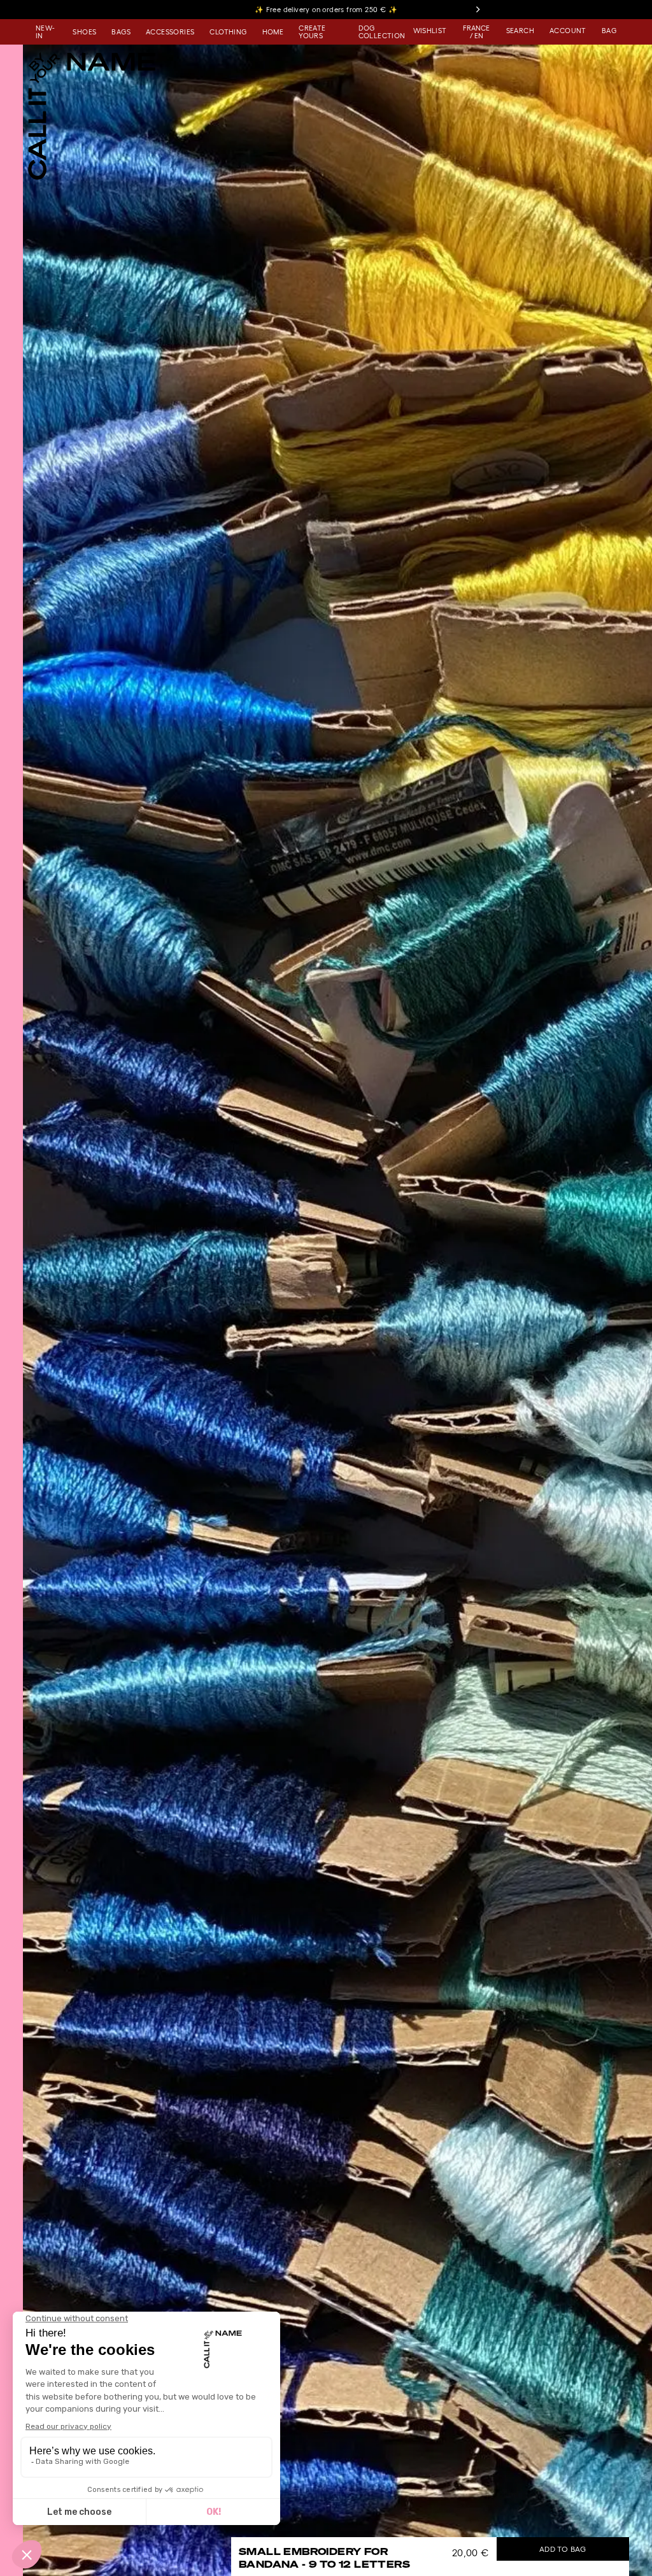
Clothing (228, 32)
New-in (45, 32)
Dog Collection (382, 32)
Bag (609, 31)
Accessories (170, 32)
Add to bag (563, 2549)
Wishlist (430, 31)
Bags (121, 32)
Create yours (312, 32)
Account (568, 31)
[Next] (478, 10)
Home (273, 32)
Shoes (84, 32)
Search (520, 31)
